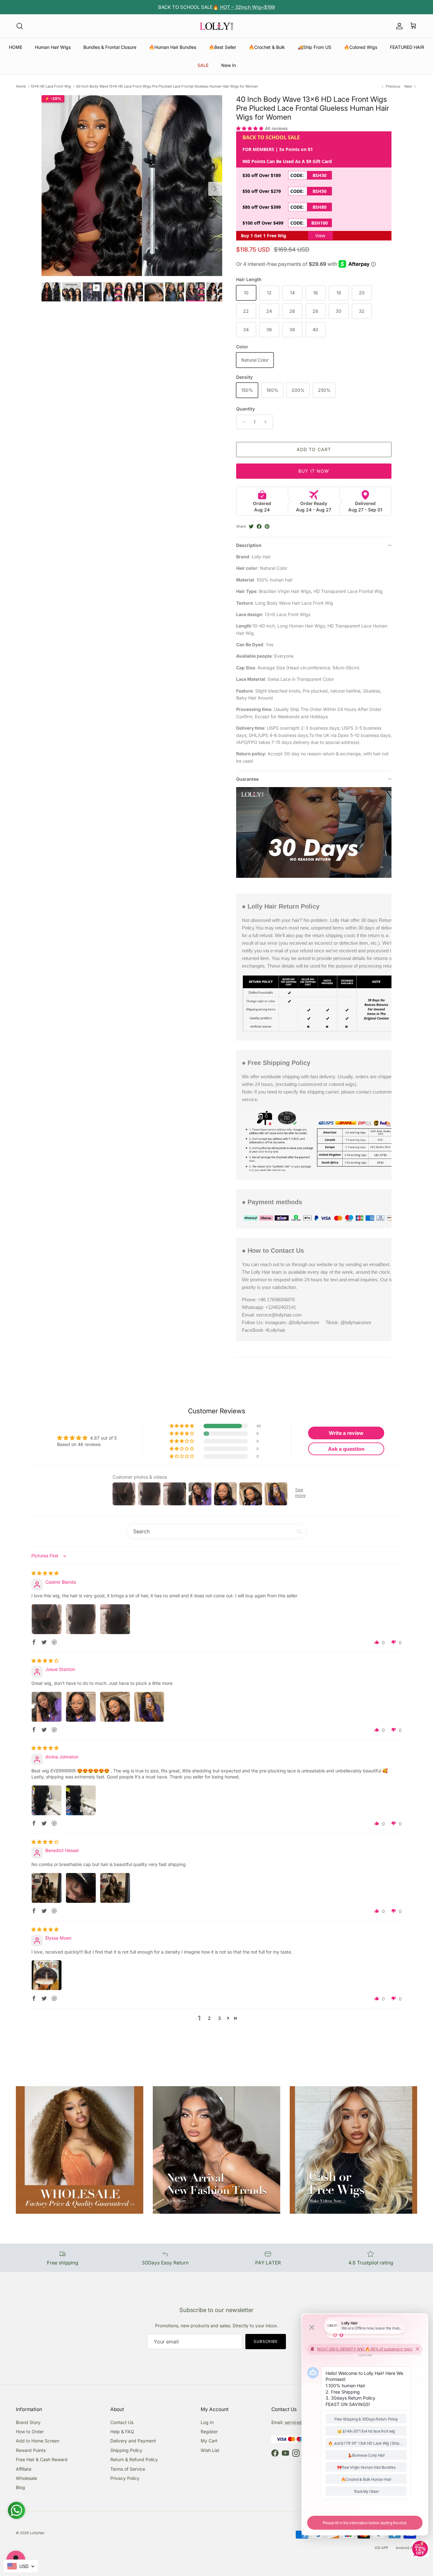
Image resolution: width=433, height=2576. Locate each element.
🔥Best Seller (223, 47)
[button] (250, 128)
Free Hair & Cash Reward (42, 2459)
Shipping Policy (126, 2450)
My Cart (209, 2441)
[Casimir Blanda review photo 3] (115, 1619)
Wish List (210, 2450)
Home (21, 86)
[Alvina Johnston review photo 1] (47, 1800)
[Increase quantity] (267, 422)
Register (209, 2431)
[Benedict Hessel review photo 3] (115, 1888)
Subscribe (266, 2341)
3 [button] (220, 2018)
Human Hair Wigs (53, 47)
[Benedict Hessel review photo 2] (81, 1888)
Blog (20, 2487)
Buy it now (314, 471)
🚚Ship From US (314, 47)
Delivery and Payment (133, 2441)
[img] (45, 1573)
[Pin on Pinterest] (267, 526)
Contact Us (122, 2422)
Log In (207, 2422)
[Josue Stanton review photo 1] (47, 1707)
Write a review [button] (346, 1433)
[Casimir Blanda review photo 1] (47, 1619)
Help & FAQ (122, 2431)
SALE (203, 65)
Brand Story (28, 2422)
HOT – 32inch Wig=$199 (247, 7)
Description (249, 545)
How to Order (30, 2431)
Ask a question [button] (346, 1449)
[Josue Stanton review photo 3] (115, 1707)
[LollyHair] (217, 26)
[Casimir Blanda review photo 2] (81, 1619)
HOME (16, 47)
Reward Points (31, 2450)
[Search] (20, 26)
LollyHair (37, 2533)
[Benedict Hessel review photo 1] (47, 1888)
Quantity (246, 409)
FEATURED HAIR (407, 47)
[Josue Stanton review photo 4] (149, 1707)
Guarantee (247, 779)
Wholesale (26, 2478)
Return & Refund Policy (134, 2459)
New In (229, 65)
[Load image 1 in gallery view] (132, 186)
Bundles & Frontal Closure (110, 47)
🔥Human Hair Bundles (173, 47)
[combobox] (21, 2566)
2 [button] (209, 2018)
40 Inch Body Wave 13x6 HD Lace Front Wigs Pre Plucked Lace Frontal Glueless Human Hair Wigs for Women (167, 86)
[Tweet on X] (251, 526)
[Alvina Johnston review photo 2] (81, 1800)
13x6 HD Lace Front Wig (51, 86)
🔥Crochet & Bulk (267, 47)
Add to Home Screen (38, 2441)
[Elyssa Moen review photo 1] (47, 1975)
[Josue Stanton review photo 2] (81, 1707)
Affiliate (24, 2469)
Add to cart (314, 449)
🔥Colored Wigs (361, 47)
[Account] (398, 26)
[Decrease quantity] (242, 422)
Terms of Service (128, 2469)
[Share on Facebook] (259, 526)
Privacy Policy (125, 2478)
